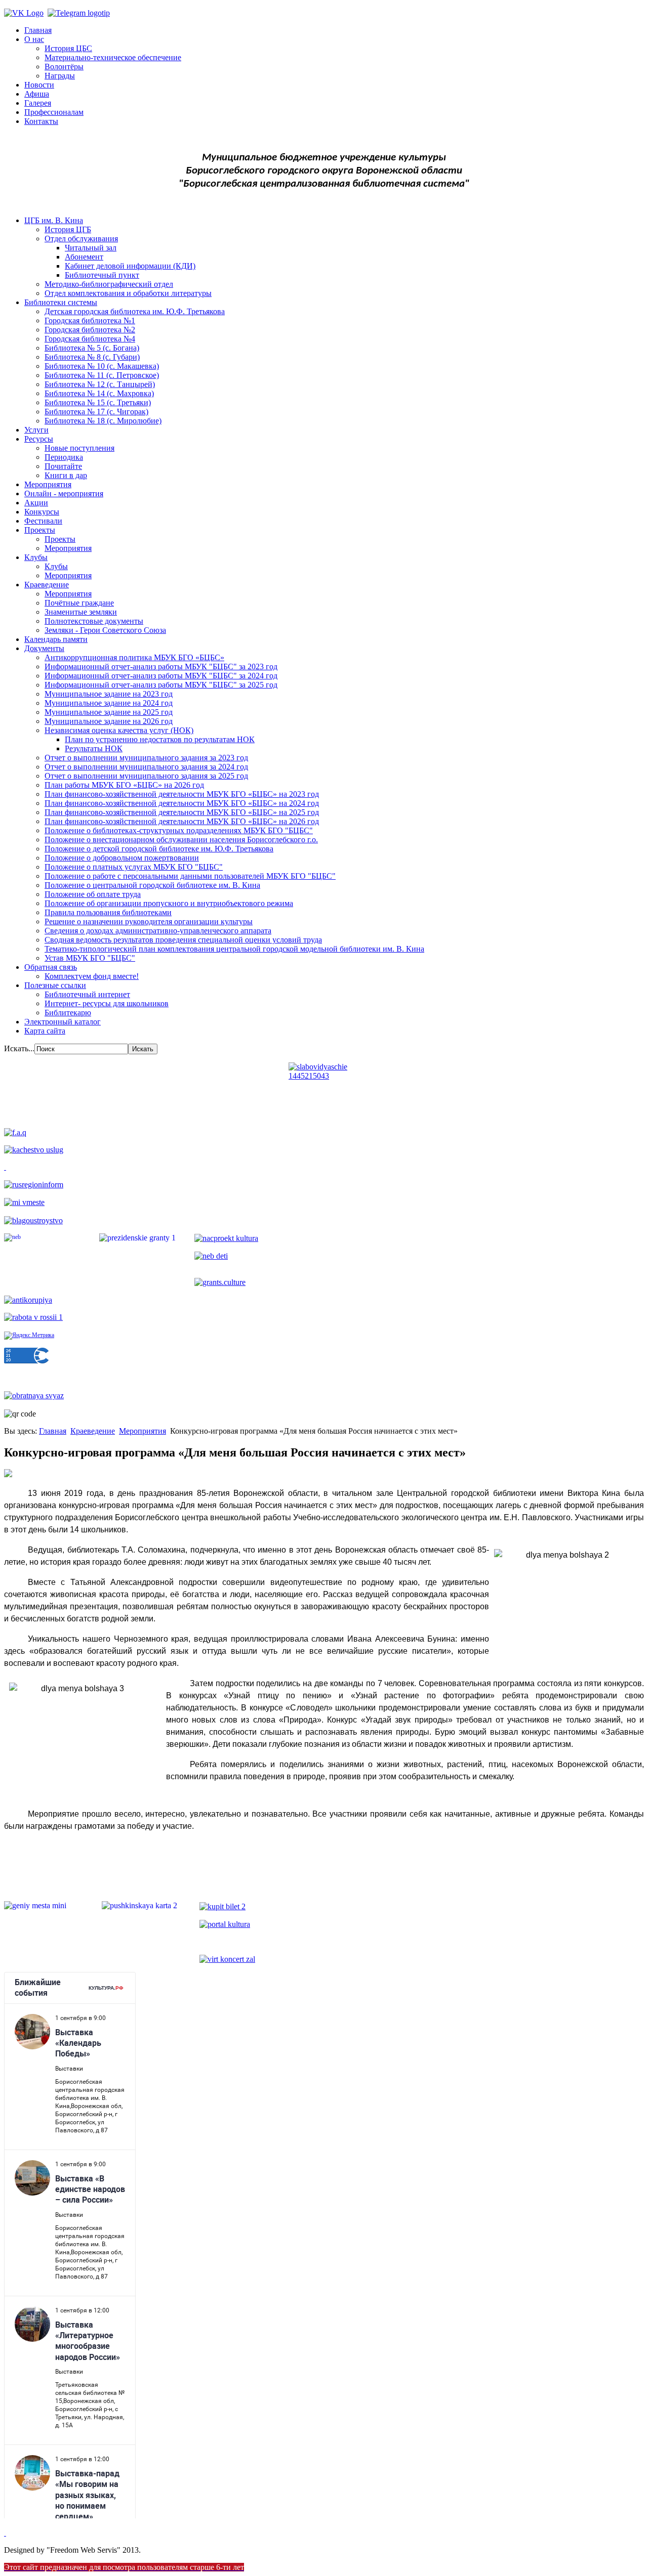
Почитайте (63, 466)
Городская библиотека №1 (90, 320)
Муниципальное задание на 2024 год (109, 703)
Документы (44, 648)
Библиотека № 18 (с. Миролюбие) (103, 421)
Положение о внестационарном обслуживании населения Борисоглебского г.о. (181, 840)
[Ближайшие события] (5, 2533)
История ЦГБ (68, 229)
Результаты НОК (94, 748)
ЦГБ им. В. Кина (54, 220)
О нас (34, 39)
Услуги (36, 430)
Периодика (64, 457)
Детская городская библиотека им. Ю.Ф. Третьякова (135, 311)
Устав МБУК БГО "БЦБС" (90, 958)
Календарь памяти (56, 639)
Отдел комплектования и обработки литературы (128, 293)
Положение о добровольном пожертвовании (122, 858)
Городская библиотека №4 (90, 339)
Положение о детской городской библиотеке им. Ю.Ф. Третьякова (159, 849)
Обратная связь (51, 967)
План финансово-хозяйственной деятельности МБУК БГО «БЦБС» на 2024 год (182, 803)
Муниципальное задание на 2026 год (109, 721)
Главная (38, 30)
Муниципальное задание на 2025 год (109, 712)
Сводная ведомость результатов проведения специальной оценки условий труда (183, 940)
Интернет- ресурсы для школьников (107, 1003)
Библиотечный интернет (87, 994)
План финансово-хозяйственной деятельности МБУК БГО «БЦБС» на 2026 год (182, 821)
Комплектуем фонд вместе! (92, 976)
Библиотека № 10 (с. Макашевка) (102, 366)
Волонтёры (64, 67)
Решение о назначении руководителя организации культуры (149, 921)
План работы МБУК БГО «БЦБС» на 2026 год (124, 785)
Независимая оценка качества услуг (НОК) (119, 730)
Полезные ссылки (55, 985)
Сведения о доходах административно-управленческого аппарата (158, 931)
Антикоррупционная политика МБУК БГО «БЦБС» (134, 657)
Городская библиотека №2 (90, 330)
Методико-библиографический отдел (109, 284)
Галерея (38, 103)
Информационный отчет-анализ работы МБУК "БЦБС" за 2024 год (161, 676)
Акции (36, 503)
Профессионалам (54, 112)
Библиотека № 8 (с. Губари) (92, 357)
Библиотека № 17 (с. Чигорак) (96, 412)
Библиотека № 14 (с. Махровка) (99, 393)
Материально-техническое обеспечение (113, 57)
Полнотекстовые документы (94, 621)
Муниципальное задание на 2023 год (109, 694)
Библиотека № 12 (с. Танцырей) (100, 384)
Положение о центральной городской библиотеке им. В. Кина (152, 885)
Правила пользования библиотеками (108, 912)
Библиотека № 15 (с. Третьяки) (98, 402)
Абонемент (84, 257)
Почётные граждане (79, 603)
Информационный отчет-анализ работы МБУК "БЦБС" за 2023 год (161, 667)
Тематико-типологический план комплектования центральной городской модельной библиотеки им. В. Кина (234, 949)
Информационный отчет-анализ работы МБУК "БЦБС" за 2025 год (161, 685)
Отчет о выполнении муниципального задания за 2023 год (146, 758)
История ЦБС (68, 48)
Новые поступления (79, 448)
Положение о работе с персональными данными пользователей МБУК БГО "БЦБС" (190, 876)
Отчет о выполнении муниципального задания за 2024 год (146, 767)
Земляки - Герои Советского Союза (105, 630)
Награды (60, 76)
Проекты (40, 530)
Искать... (19, 1048)
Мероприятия (48, 484)
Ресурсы (39, 439)
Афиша (37, 94)
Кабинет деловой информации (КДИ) (130, 266)
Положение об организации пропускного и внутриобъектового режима (169, 903)
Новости (39, 85)
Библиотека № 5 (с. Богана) (92, 348)
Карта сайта (45, 1031)
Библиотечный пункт (102, 275)
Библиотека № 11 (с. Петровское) (102, 375)
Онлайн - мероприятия (64, 493)
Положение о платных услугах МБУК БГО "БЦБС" (134, 867)
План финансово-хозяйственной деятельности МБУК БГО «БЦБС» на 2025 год (182, 812)
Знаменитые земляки (81, 612)
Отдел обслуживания (81, 239)
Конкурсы (42, 512)
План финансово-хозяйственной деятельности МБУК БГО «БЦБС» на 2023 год (182, 794)
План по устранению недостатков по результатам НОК (160, 739)
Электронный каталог (63, 1022)
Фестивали (43, 521)
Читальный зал (91, 248)
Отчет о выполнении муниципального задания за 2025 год (146, 776)
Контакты (41, 121)
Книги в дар (66, 475)
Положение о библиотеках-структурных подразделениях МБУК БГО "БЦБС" (179, 830)
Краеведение (47, 585)
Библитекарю (68, 1013)
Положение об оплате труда (93, 894)
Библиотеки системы (61, 302)
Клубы (36, 557)
